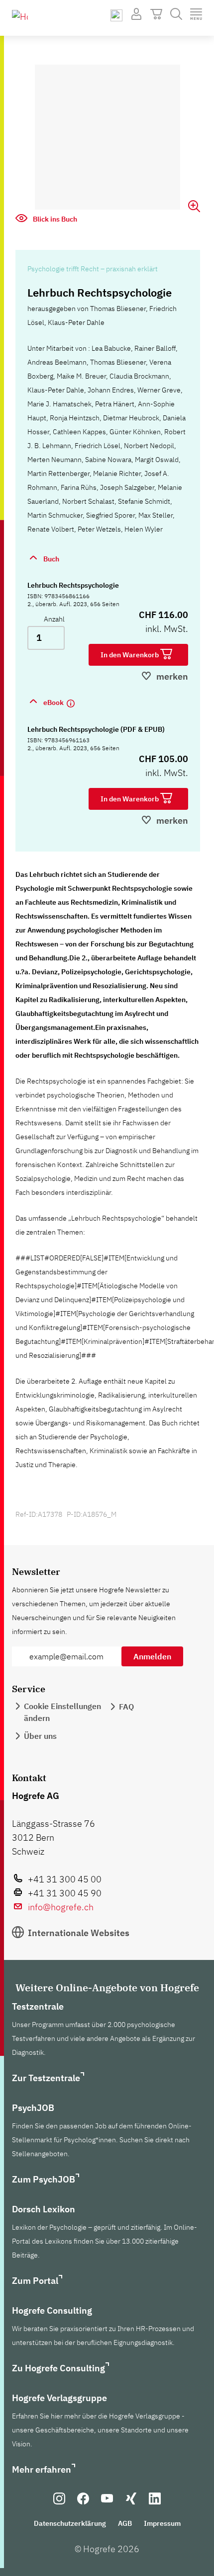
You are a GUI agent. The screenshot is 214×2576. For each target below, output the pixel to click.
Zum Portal (35, 2281)
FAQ (126, 1707)
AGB (125, 2523)
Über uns (40, 1736)
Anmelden (152, 1656)
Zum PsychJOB (44, 2179)
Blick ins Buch (54, 219)
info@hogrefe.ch (61, 1907)
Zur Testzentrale (46, 2078)
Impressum (162, 2523)
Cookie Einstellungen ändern (62, 1712)
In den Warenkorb (130, 655)
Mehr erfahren (42, 2469)
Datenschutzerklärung (70, 2523)
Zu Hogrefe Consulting (58, 2368)
